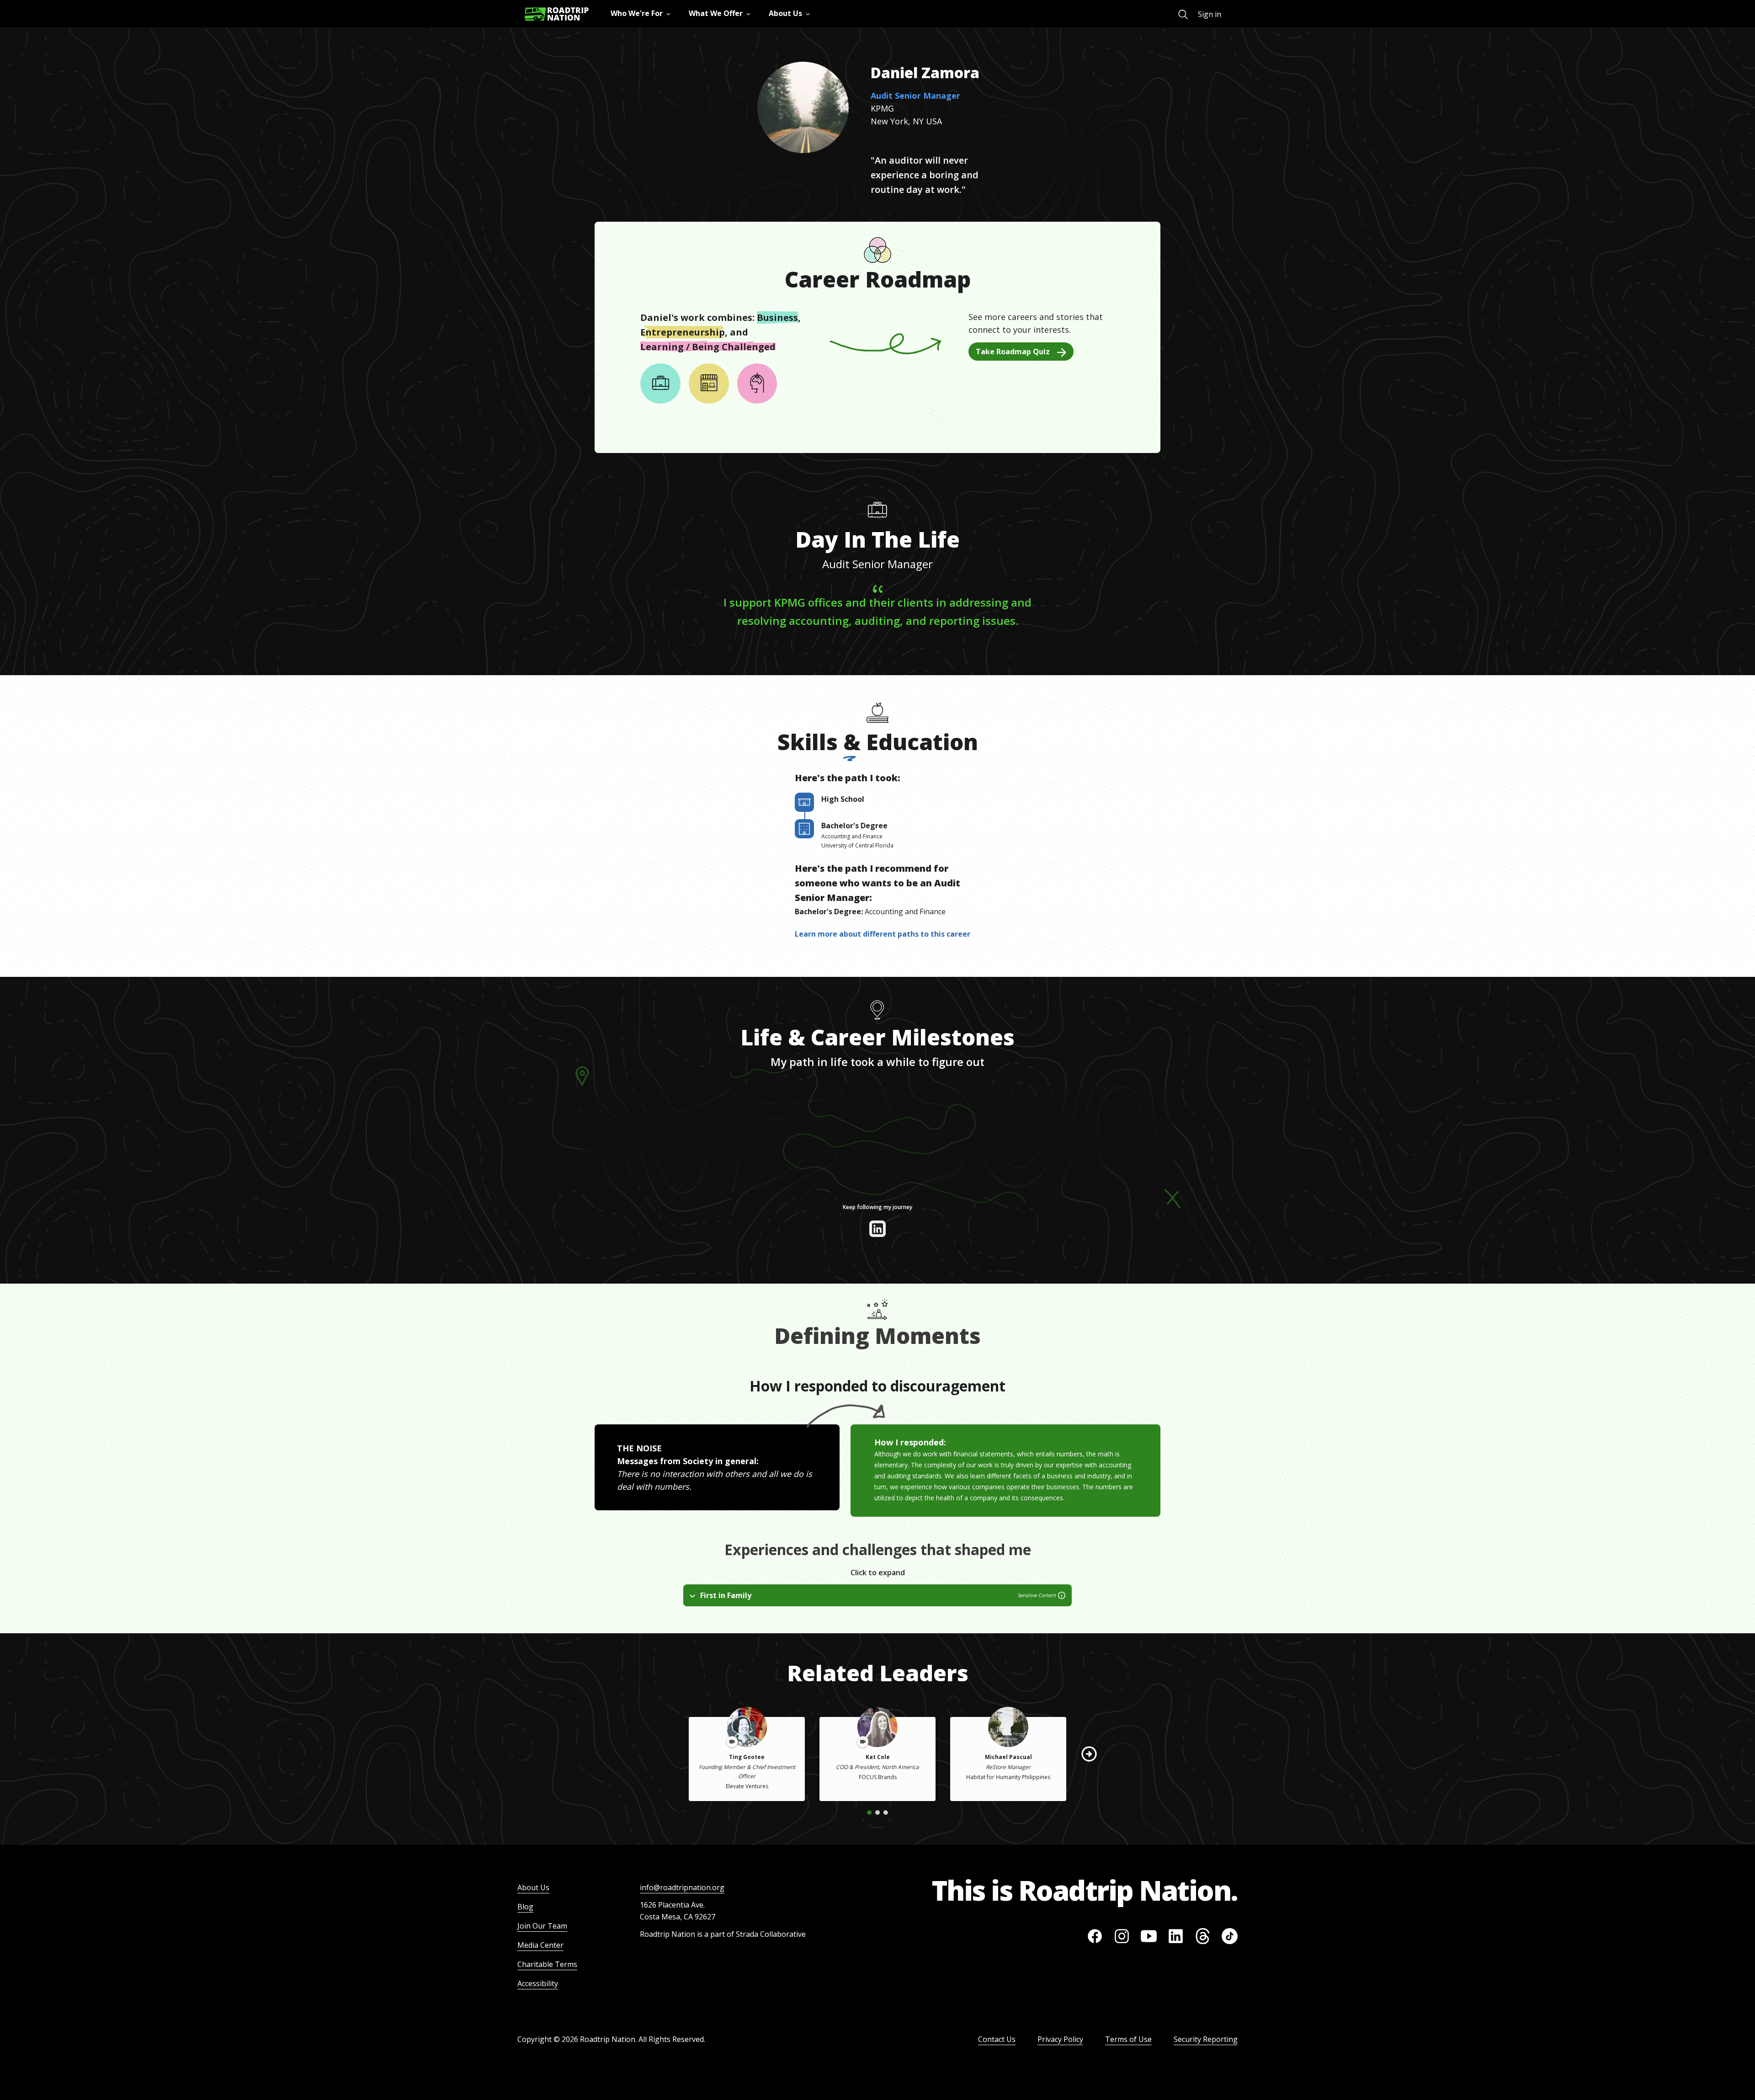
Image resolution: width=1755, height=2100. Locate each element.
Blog (525, 1907)
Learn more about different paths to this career (883, 934)
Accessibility (538, 1983)
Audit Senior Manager (915, 96)
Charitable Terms (547, 1964)
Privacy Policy (1060, 2039)
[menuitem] (1183, 14)
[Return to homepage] (557, 14)
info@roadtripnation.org (682, 1887)
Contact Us (997, 2039)
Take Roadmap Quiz (1013, 352)
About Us (533, 1887)
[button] (1089, 1754)
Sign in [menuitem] (1210, 14)
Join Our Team (542, 1926)
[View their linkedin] (877, 1229)
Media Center (540, 1945)
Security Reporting (1206, 2039)
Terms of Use (1128, 2039)
